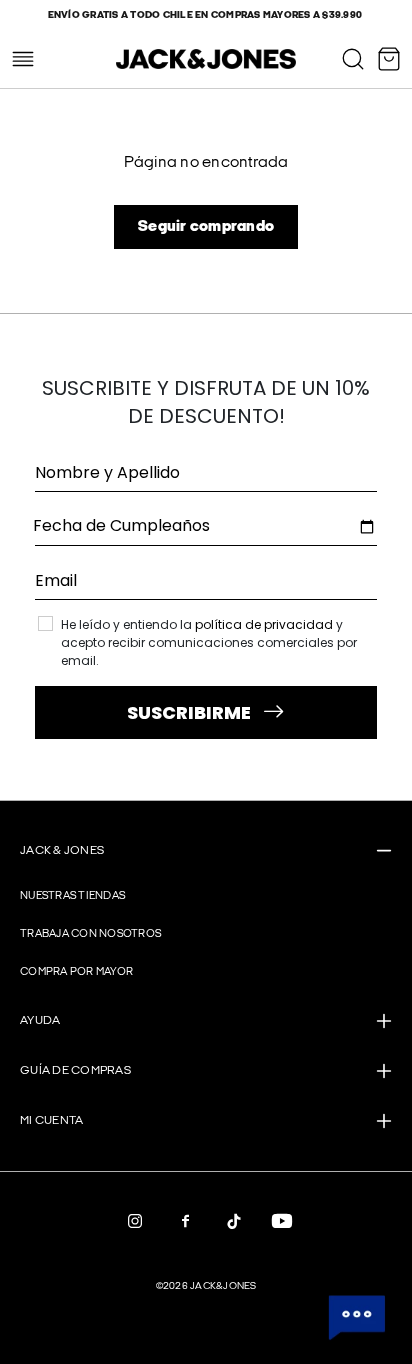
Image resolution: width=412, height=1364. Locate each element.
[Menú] (23, 59)
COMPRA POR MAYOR (76, 971)
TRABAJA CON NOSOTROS (90, 933)
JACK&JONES (223, 1286)
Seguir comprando (206, 226)
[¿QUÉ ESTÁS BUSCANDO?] (353, 59)
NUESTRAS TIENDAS (72, 895)
